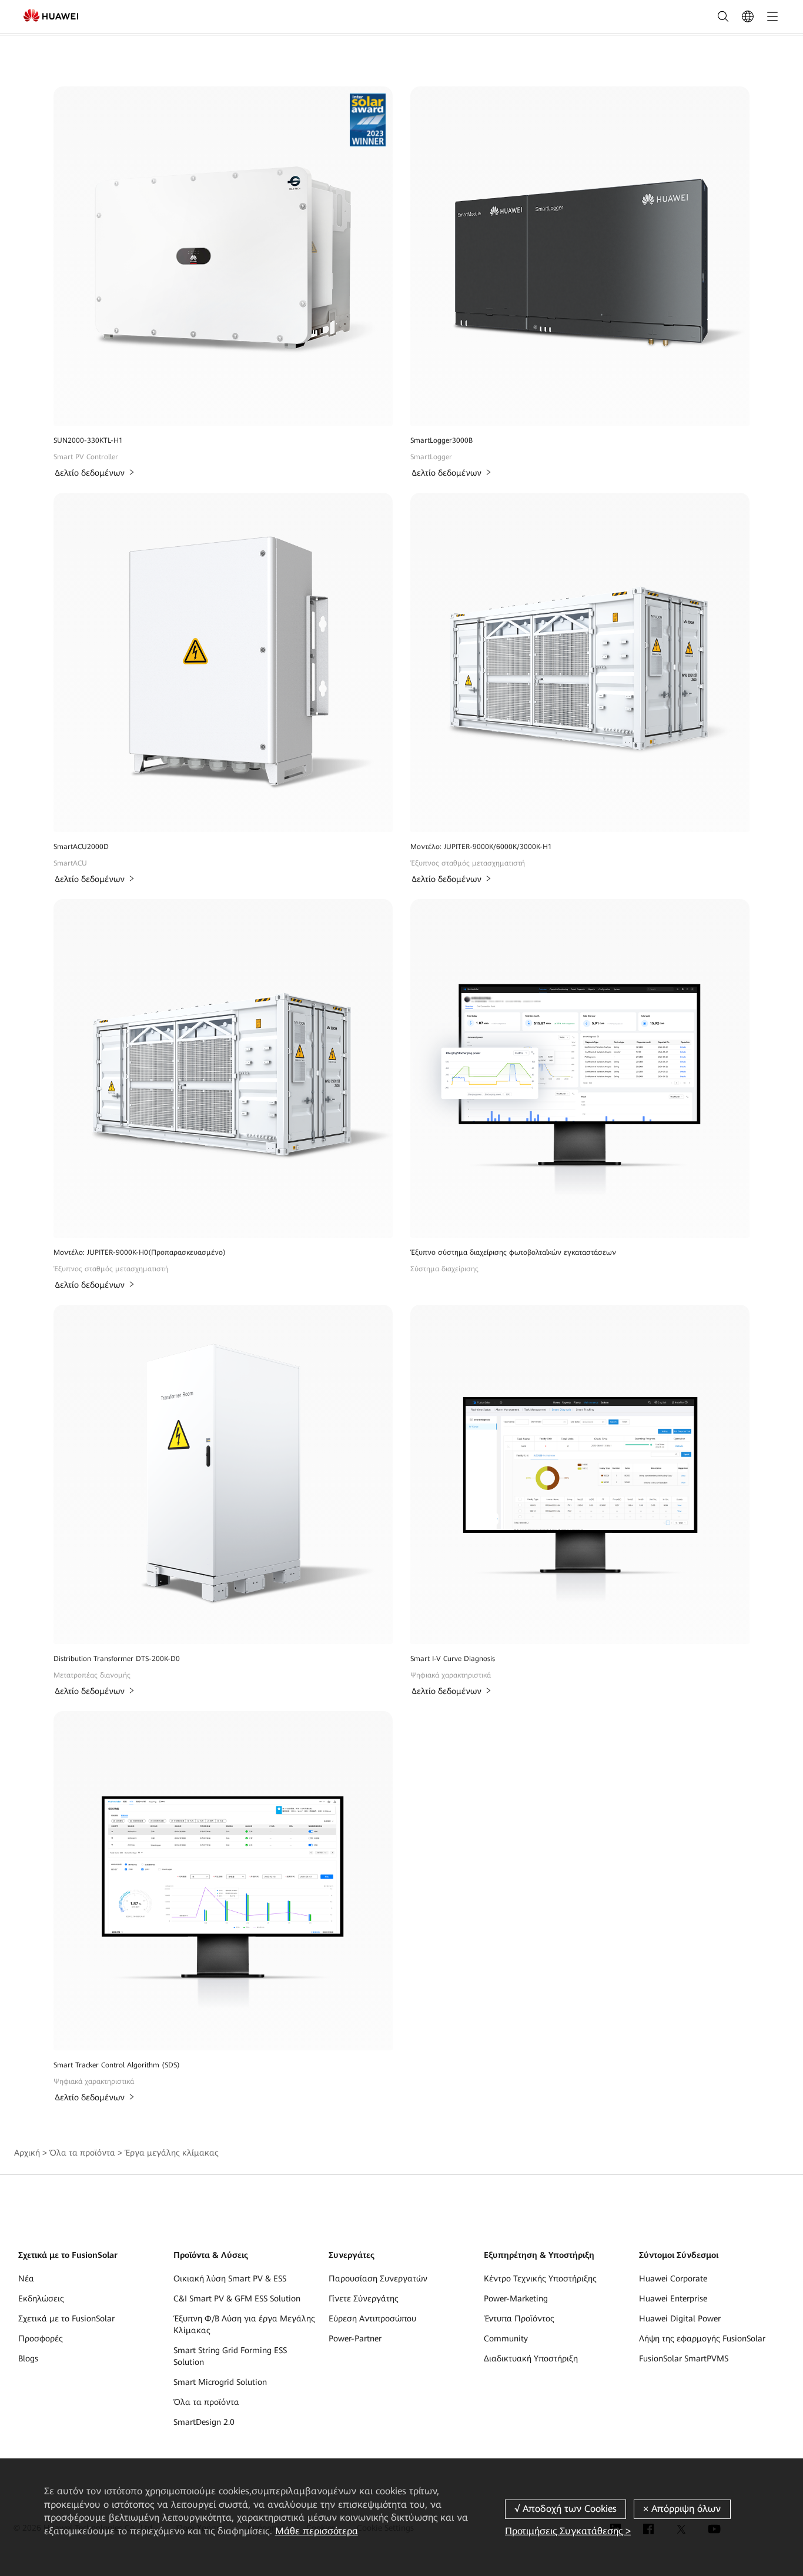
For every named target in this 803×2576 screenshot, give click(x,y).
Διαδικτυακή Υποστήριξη (531, 2358)
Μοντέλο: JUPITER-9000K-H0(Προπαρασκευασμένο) (140, 1252)
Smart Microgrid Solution (220, 2382)
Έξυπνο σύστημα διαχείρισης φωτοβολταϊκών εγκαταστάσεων (513, 1252)
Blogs (28, 2358)
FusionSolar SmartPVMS (684, 2358)
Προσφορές (41, 2338)
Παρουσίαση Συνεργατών (378, 2278)
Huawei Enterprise (673, 2298)
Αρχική (27, 2153)
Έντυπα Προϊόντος (519, 2318)
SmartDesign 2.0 (204, 2422)
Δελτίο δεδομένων (90, 473)
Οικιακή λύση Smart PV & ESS (230, 2278)
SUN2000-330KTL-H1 (88, 440)
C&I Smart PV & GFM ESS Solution (237, 2298)
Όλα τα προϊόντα (82, 2153)
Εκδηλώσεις (41, 2298)
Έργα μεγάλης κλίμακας (172, 2153)
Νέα (26, 2278)
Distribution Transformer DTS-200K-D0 (117, 1659)
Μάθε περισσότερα (317, 2531)
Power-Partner (355, 2338)
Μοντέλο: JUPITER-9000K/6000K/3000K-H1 (481, 847)
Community (506, 2338)
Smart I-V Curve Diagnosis (453, 1659)
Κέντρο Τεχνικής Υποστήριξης (540, 2278)
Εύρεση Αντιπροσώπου (372, 2318)
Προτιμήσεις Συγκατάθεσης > (568, 2531)
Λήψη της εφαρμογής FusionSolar (702, 2338)
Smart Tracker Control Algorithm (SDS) (117, 2065)
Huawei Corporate (673, 2278)
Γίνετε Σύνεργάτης (364, 2298)
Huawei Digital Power (680, 2318)
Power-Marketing (516, 2298)
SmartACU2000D (81, 847)
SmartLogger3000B (441, 440)
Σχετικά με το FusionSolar (66, 2318)
